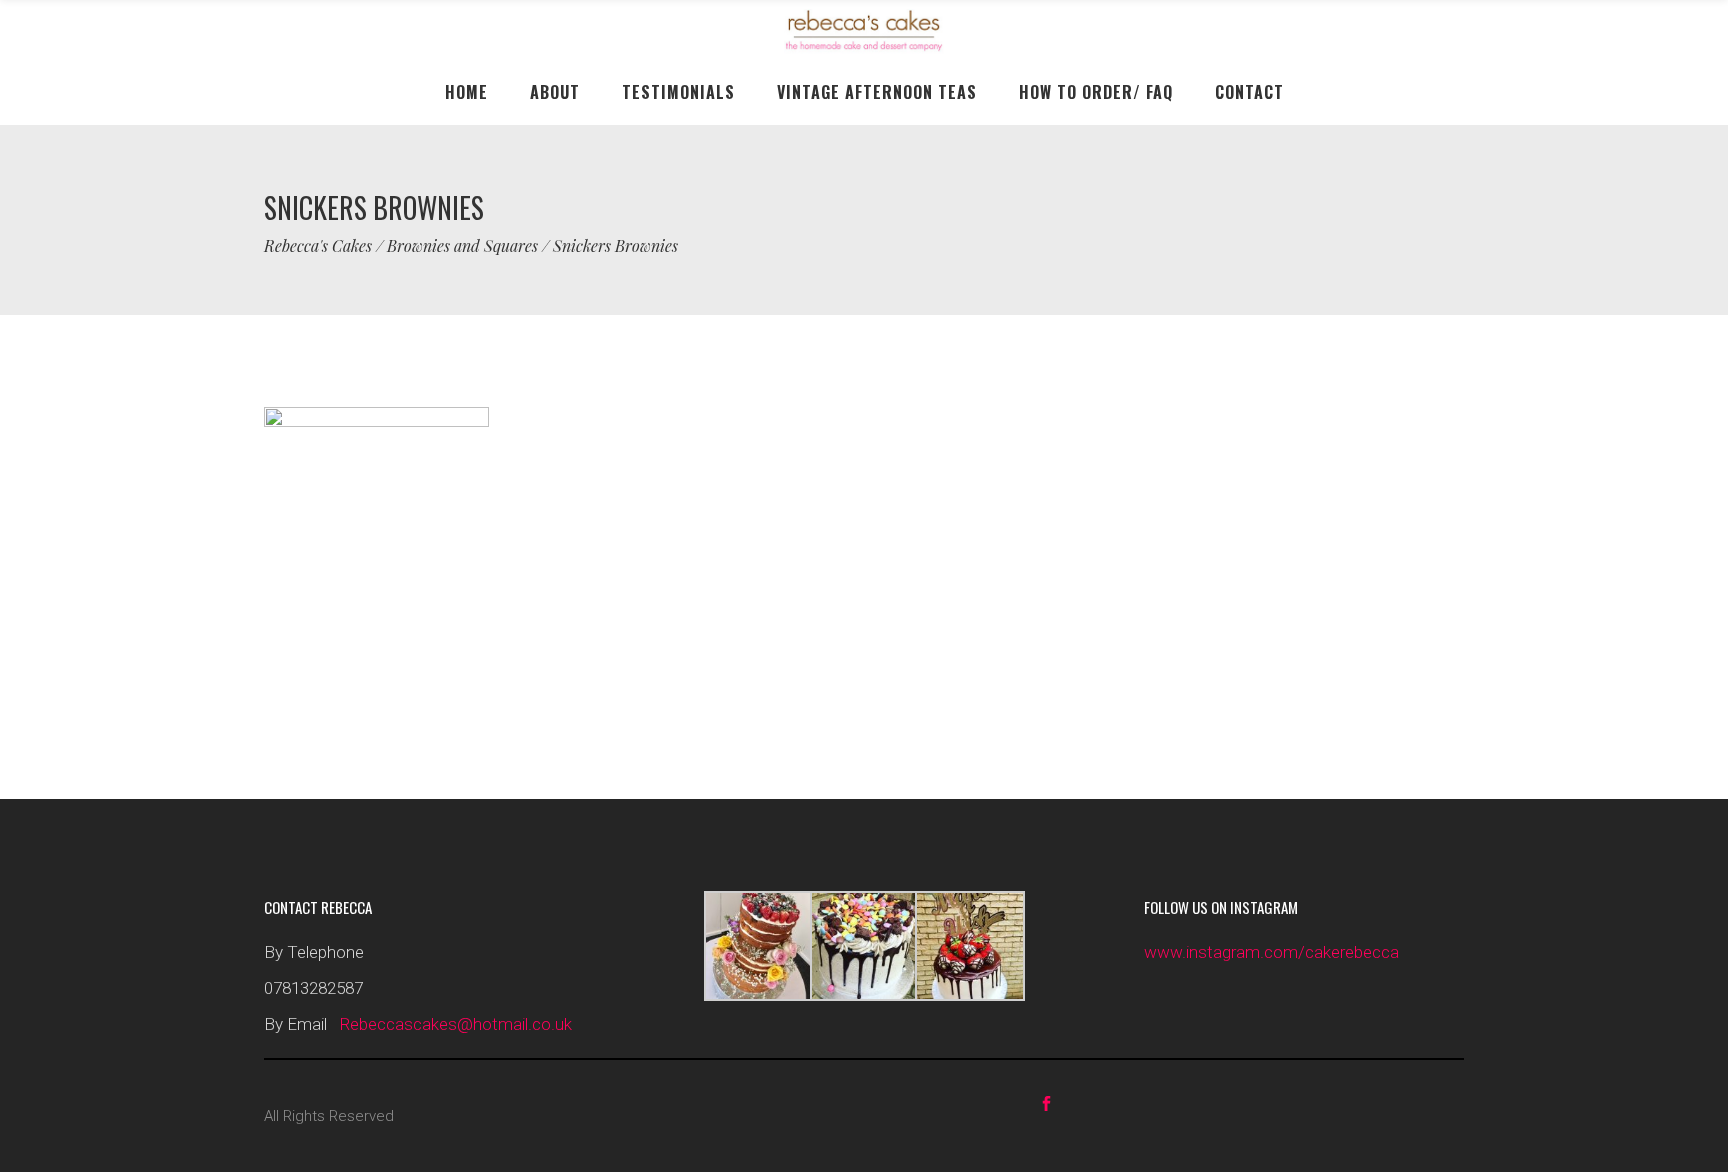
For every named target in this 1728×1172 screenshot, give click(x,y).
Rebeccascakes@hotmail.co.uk (455, 1024)
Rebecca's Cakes (318, 246)
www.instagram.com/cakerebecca (1271, 952)
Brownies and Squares (462, 246)
